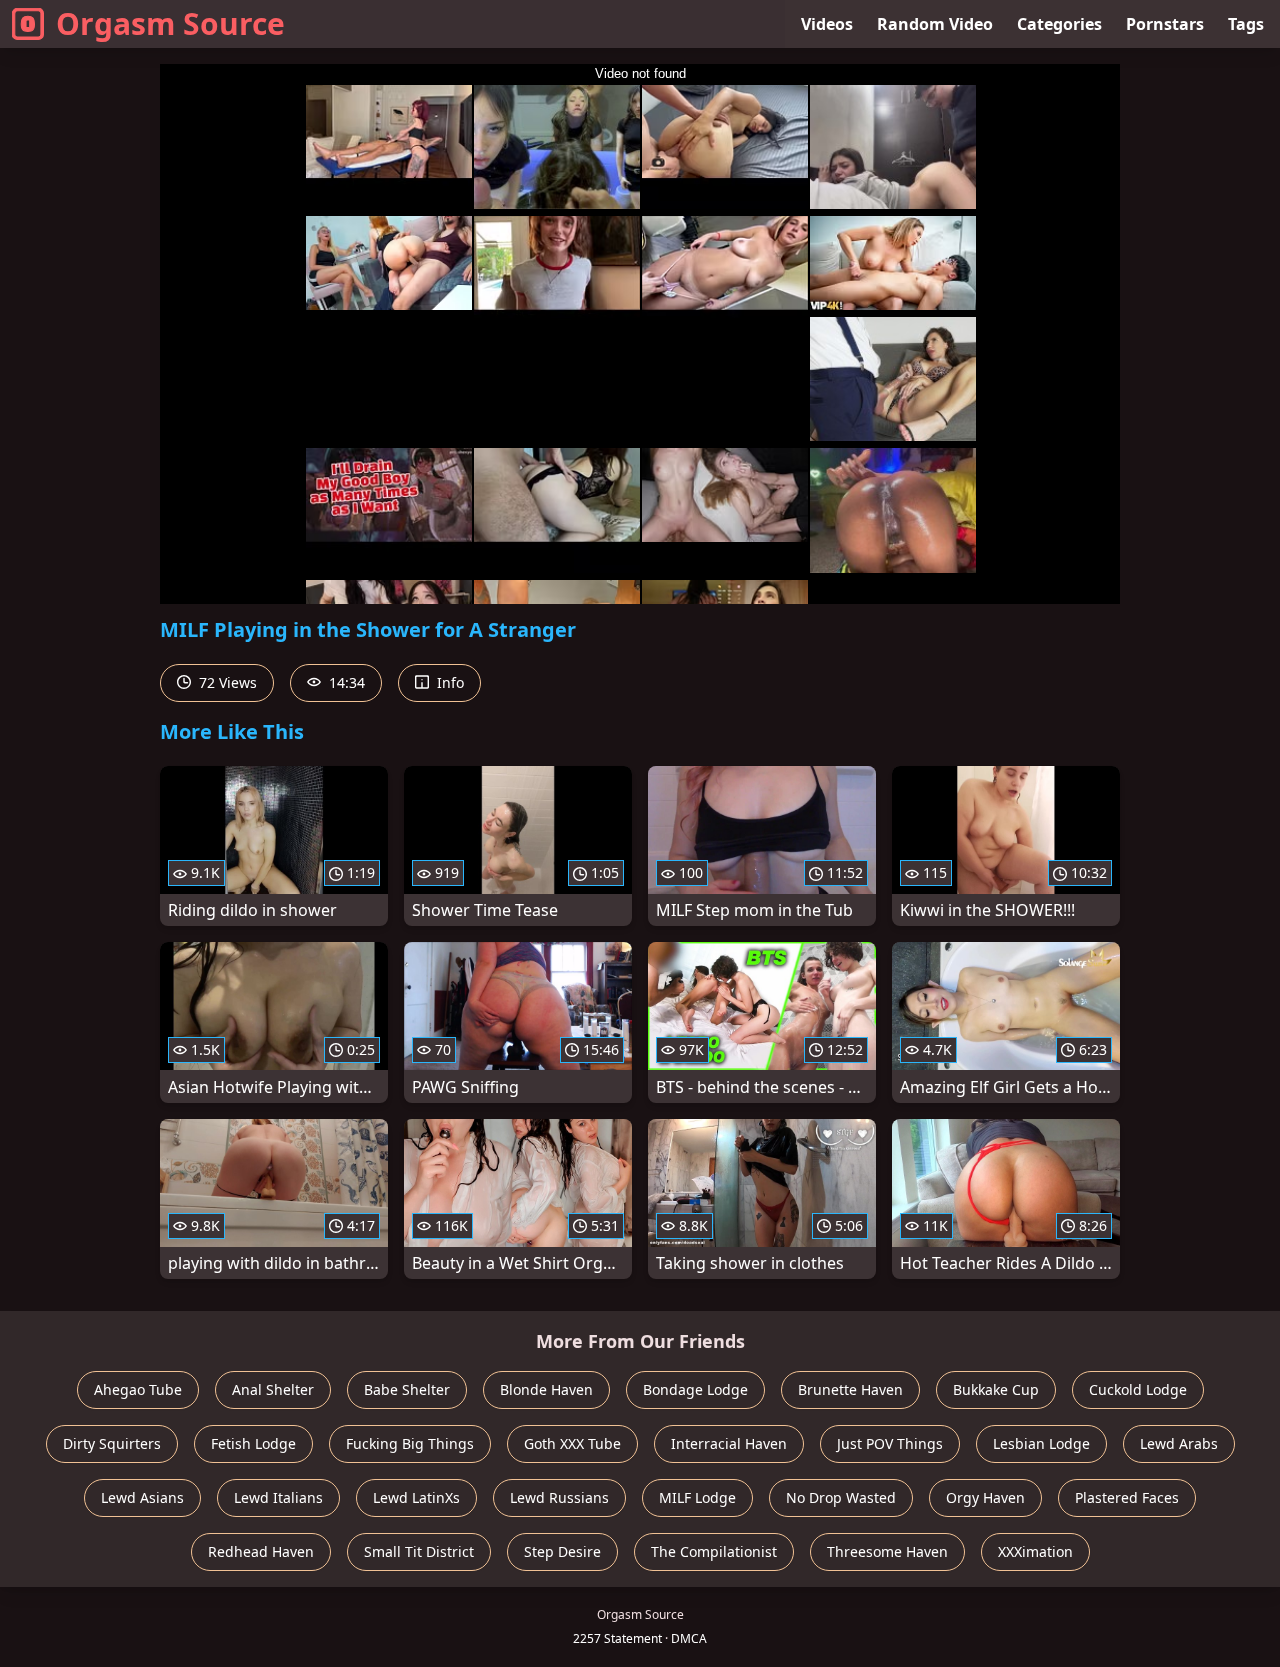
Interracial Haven (729, 1443)
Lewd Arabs (1179, 1443)
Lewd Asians (142, 1497)
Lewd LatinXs (416, 1497)
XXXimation (1035, 1551)
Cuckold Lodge (1138, 1389)
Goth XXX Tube (572, 1443)
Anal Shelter (273, 1389)
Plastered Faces (1127, 1497)
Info (448, 682)
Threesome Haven (887, 1551)
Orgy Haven (985, 1497)
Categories (1059, 24)
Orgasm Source (170, 23)
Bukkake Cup (996, 1389)
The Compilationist (714, 1551)
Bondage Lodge (695, 1389)
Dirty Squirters (112, 1443)
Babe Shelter (407, 1389)
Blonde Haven (546, 1389)
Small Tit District (419, 1551)
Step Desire (562, 1551)
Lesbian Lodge (1041, 1443)
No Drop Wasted (841, 1497)
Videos (827, 24)
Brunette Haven (850, 1389)
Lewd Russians (559, 1497)
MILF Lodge (697, 1497)
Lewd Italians (278, 1497)
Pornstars (1165, 24)
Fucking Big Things (410, 1443)
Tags (1246, 24)
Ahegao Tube (138, 1389)
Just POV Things (890, 1443)
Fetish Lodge (253, 1443)
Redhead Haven (261, 1551)
